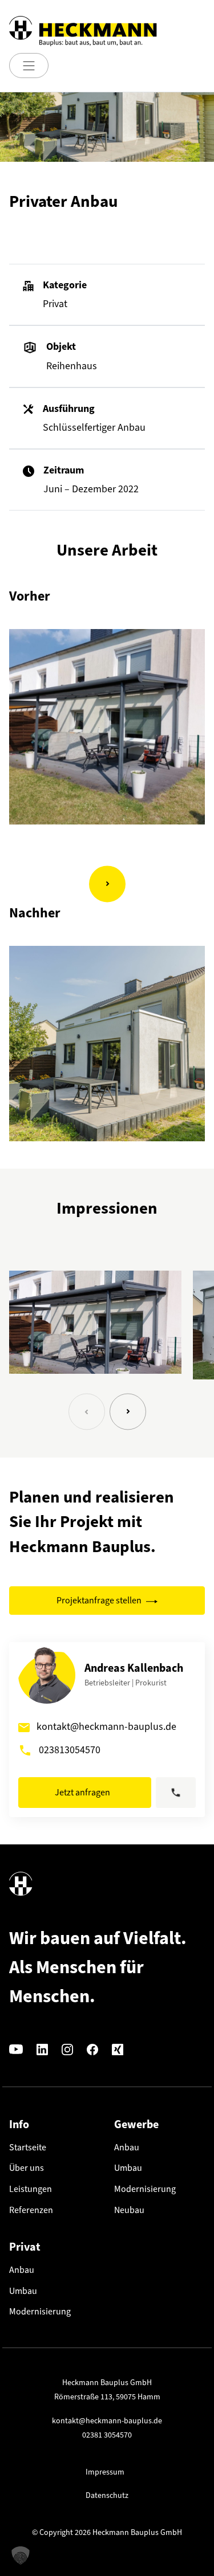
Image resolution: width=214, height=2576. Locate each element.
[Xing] (118, 2049)
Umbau (128, 2168)
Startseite (28, 2147)
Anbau (127, 2147)
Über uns (27, 2168)
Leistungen (31, 2189)
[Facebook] (92, 2049)
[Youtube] (16, 2049)
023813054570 (70, 1750)
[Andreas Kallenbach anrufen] (176, 1793)
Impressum (105, 2472)
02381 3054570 (107, 2435)
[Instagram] (67, 2049)
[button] (87, 1412)
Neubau (129, 2210)
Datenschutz (107, 2495)
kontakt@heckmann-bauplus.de (106, 1726)
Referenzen (31, 2210)
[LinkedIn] (42, 2049)
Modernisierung (145, 2189)
